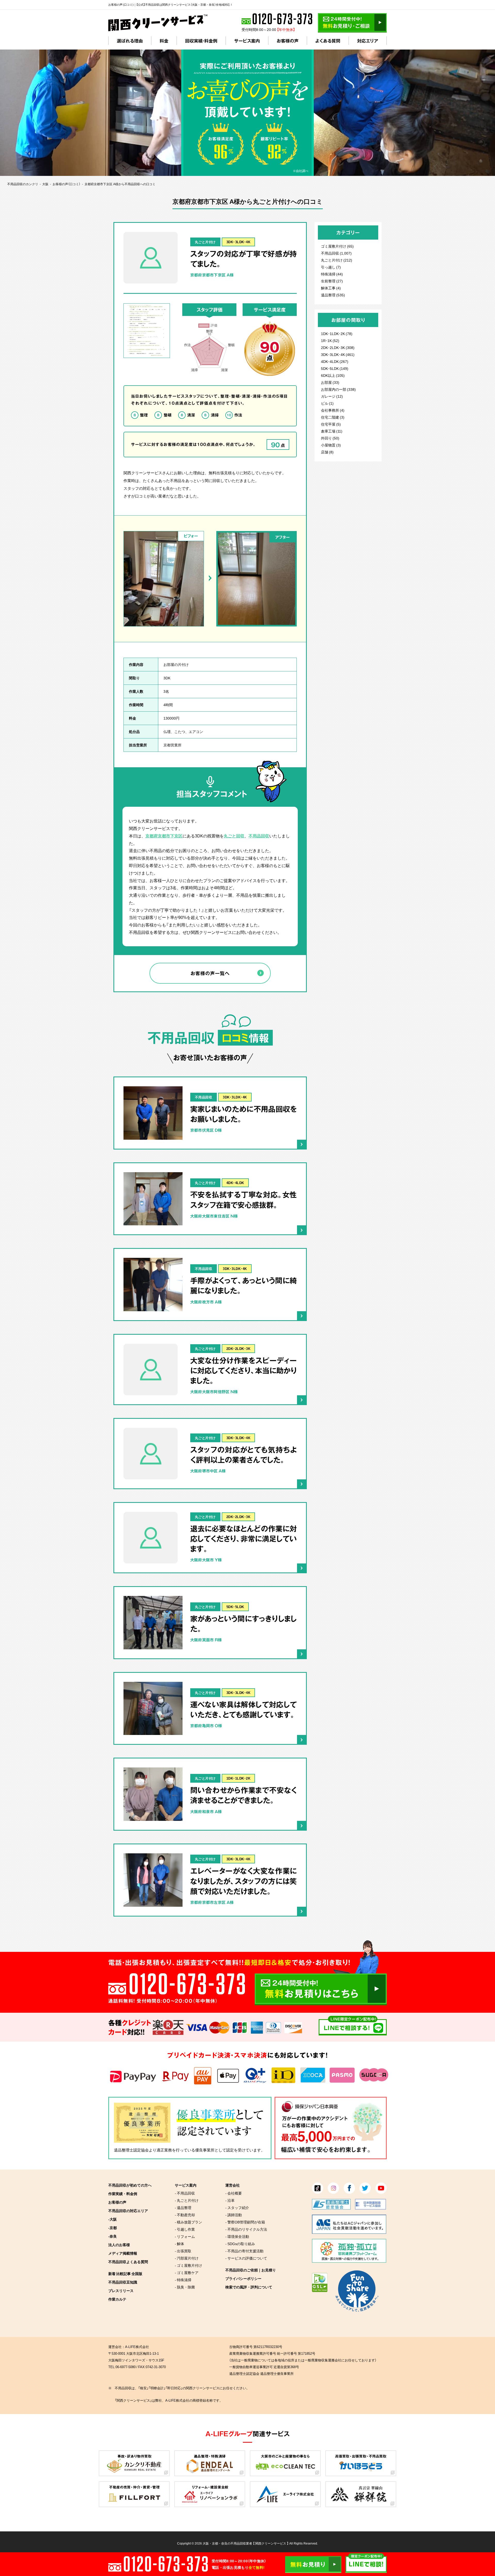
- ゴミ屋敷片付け (188, 2265)
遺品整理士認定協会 (131, 2150)
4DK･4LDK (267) (335, 361)
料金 (164, 41)
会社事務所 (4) (333, 410)
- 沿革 (230, 2200)
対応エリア (368, 41)
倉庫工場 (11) (332, 431)
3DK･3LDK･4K (238, 242)
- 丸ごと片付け (187, 2200)
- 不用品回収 (185, 2193)
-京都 (113, 2228)
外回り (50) (330, 438)
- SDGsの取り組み (240, 2244)
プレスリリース (121, 2290)
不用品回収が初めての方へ (130, 2185)
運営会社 (233, 2185)
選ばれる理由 (130, 41)
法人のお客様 (119, 2245)
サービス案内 (247, 41)
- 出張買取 (183, 2251)
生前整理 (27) (332, 281)
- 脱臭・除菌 (185, 2287)
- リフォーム (185, 2236)
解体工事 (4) (331, 288)
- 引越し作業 (185, 2229)
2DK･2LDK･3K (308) (338, 347)
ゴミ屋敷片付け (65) (337, 246)
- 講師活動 (234, 2215)
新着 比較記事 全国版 (125, 2273)
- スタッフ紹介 (237, 2207)
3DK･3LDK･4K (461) (338, 354)
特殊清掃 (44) (332, 274)
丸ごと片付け (205, 242)
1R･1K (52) (330, 340)
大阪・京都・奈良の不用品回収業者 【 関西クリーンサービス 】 (246, 2543)
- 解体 (179, 2244)
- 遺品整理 (183, 2207)
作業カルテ (117, 2299)
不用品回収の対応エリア (128, 2211)
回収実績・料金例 (201, 41)
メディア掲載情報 (123, 2253)
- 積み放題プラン (188, 2222)
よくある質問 (328, 41)
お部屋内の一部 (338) (338, 389)
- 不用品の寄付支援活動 (244, 2251)
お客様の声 (288, 41)
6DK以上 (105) (333, 375)
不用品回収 (259, 836)
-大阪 (113, 2219)
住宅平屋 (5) (331, 424)
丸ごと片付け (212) (337, 260)
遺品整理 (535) (333, 295)
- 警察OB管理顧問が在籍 (245, 2222)
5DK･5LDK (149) (335, 368)
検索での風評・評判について (249, 2287)
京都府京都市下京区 (164, 836)
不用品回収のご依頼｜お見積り (251, 2270)
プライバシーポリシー (243, 2278)
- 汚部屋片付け (187, 2258)
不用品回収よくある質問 (128, 2262)
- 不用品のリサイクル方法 (246, 2229)
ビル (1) (327, 403)
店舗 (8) (327, 452)
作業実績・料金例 (123, 2194)
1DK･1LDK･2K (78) (337, 333)
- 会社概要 (234, 2193)
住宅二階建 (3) (333, 417)
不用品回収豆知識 (123, 2282)
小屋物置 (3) (331, 445)
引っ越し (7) (331, 267)
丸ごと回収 (234, 836)
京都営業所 (172, 745)
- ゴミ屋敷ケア (187, 2272)
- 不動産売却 (185, 2215)
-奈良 (113, 2236)
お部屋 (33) (330, 382)
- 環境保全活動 (237, 2236)
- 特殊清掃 (183, 2280)
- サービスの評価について (246, 2258)
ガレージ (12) (332, 396)
